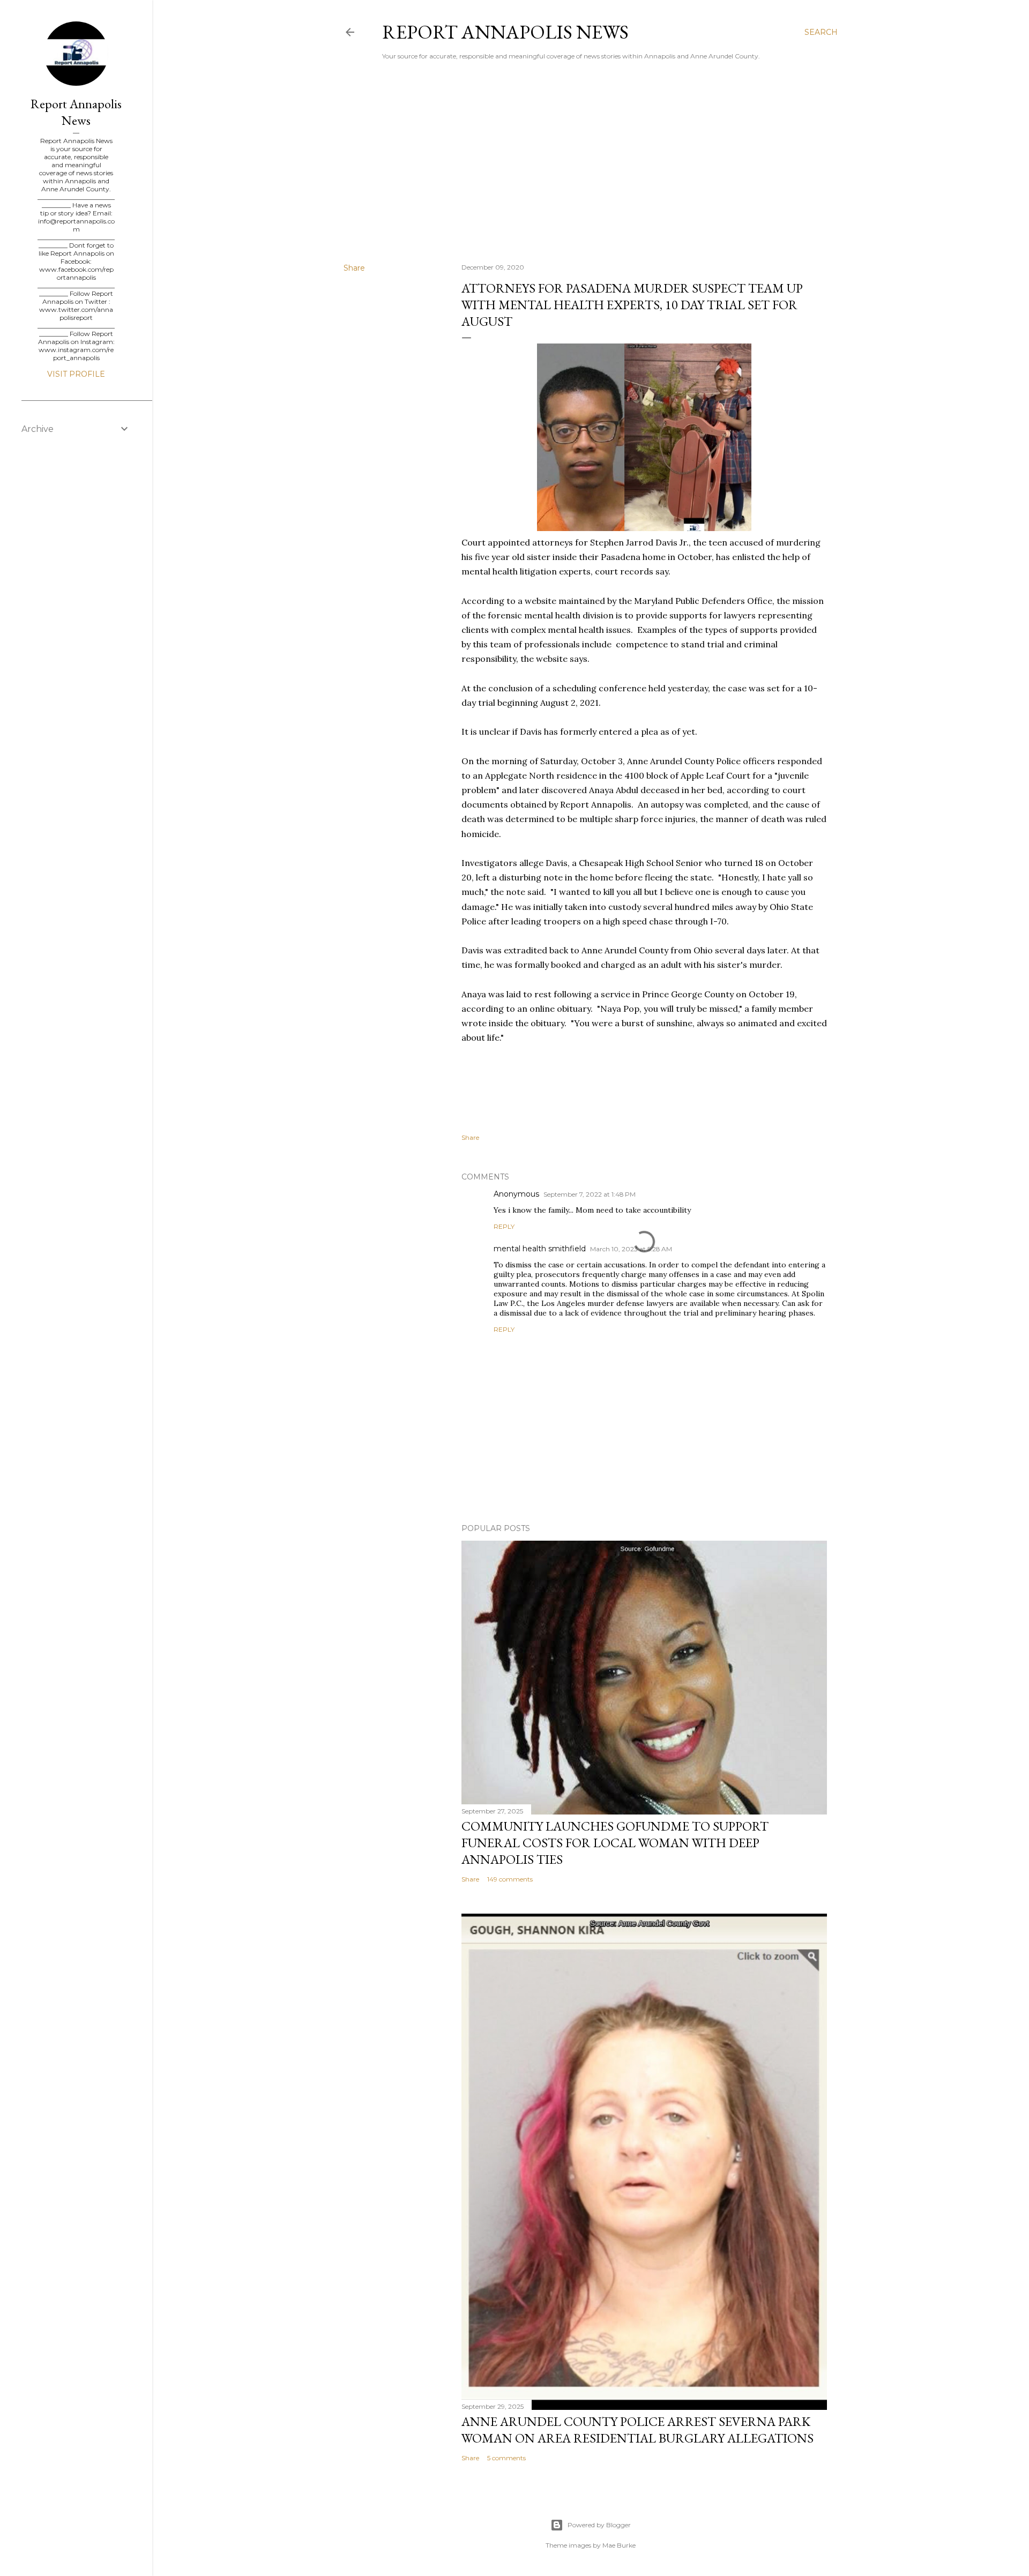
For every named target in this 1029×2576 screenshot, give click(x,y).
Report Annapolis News (505, 32)
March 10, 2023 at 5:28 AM (631, 1249)
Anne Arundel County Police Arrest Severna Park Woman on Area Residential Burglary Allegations (637, 2430)
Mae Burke (619, 2545)
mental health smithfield (540, 1249)
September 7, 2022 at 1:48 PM (590, 1194)
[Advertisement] (591, 161)
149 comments (510, 1879)
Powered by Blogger (599, 2525)
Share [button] (354, 268)
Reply (504, 1226)
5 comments (506, 2458)
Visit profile (76, 374)
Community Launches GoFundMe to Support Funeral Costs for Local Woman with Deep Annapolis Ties (615, 1843)
